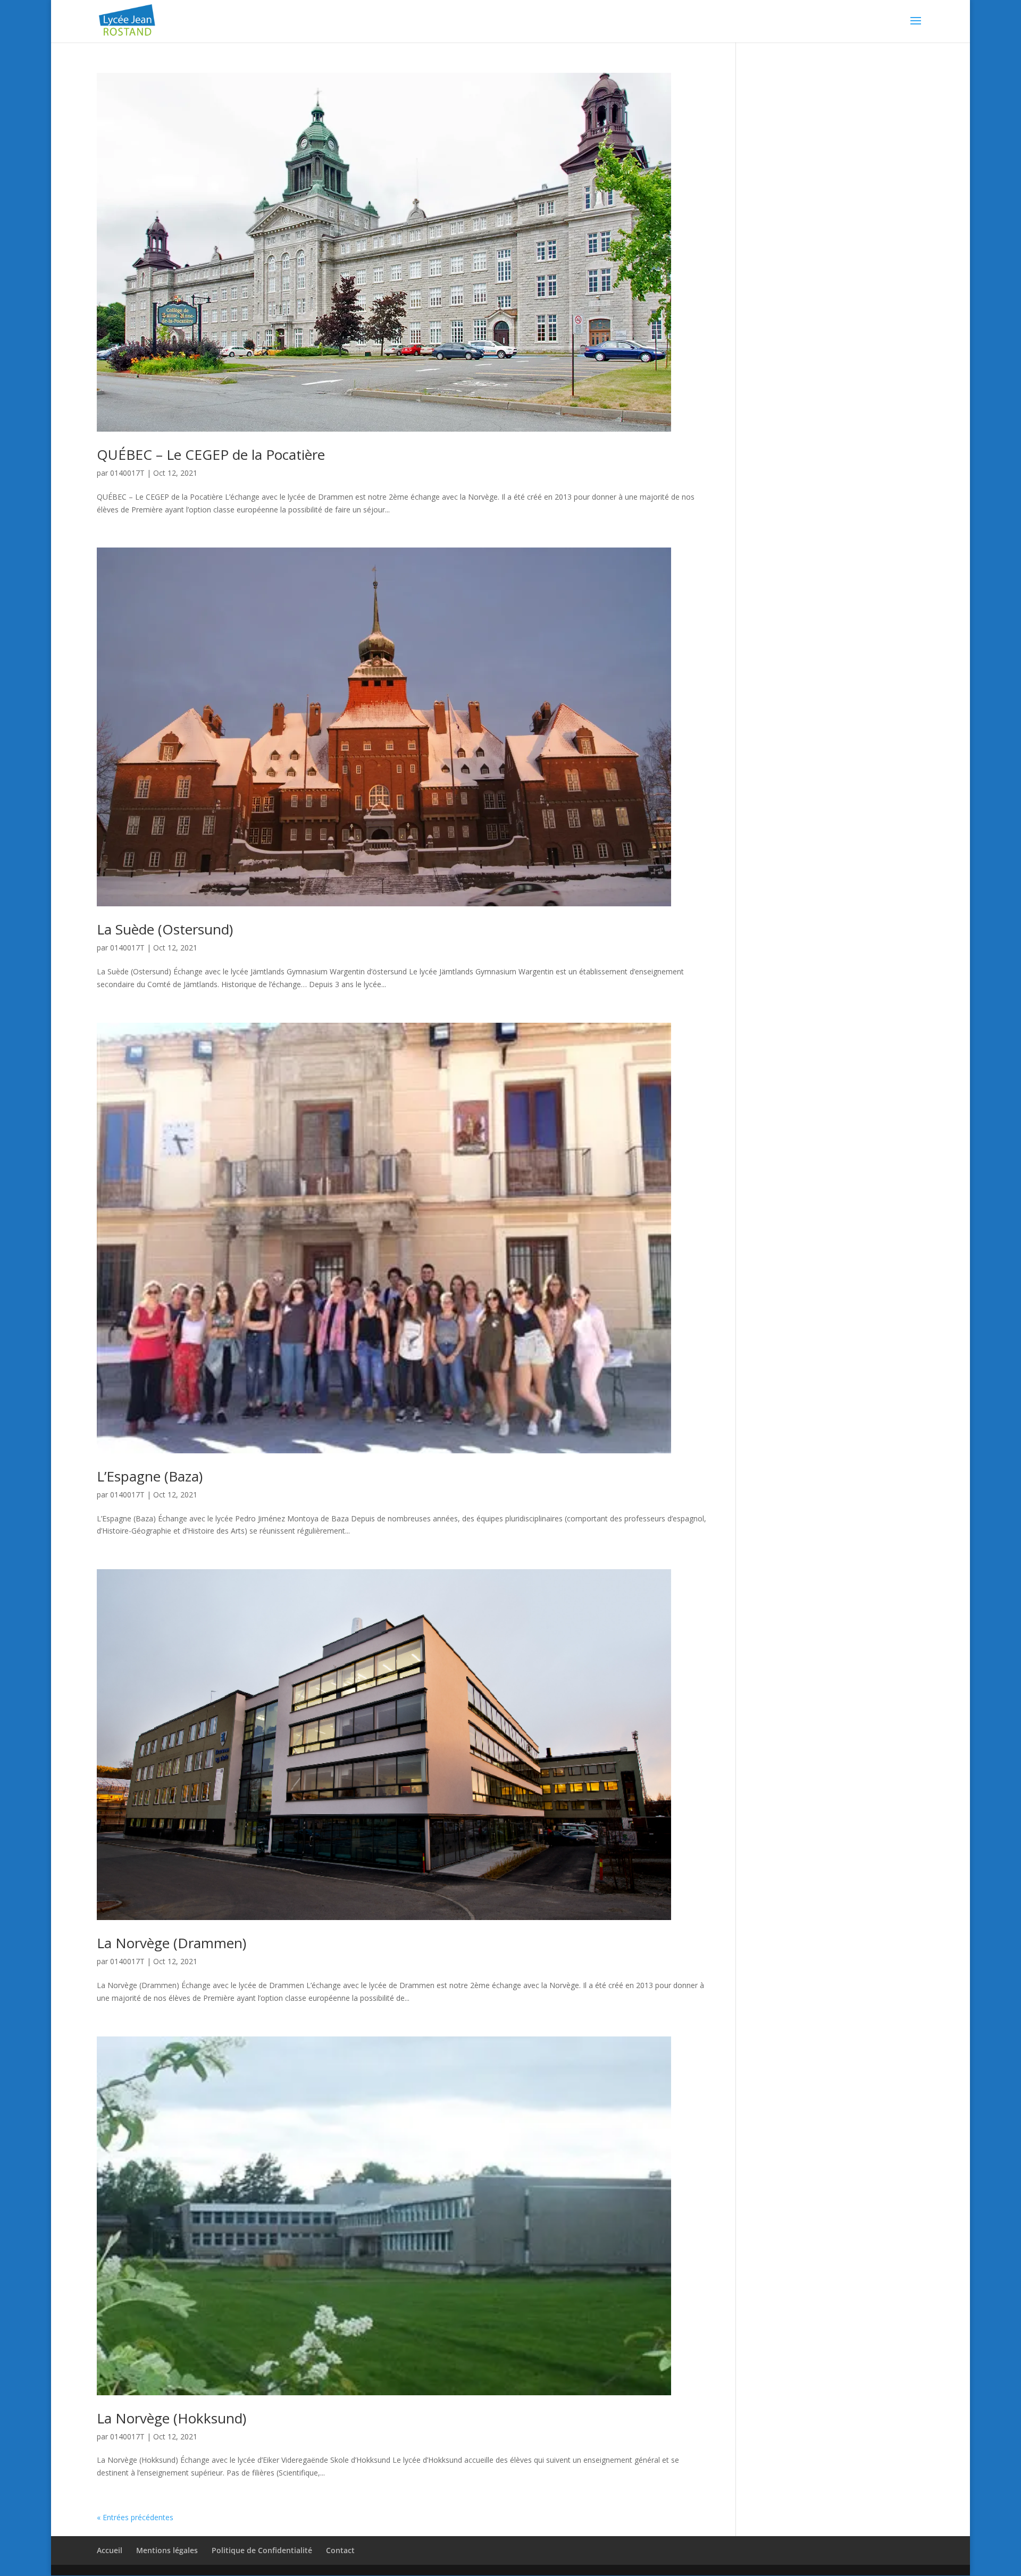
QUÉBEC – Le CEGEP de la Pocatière (211, 454)
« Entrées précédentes (135, 2517)
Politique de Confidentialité (262, 2550)
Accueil (110, 2550)
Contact (340, 2550)
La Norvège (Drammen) (171, 1943)
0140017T (127, 473)
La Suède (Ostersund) (165, 929)
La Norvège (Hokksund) (171, 2418)
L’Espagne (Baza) (150, 1476)
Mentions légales (167, 2550)
